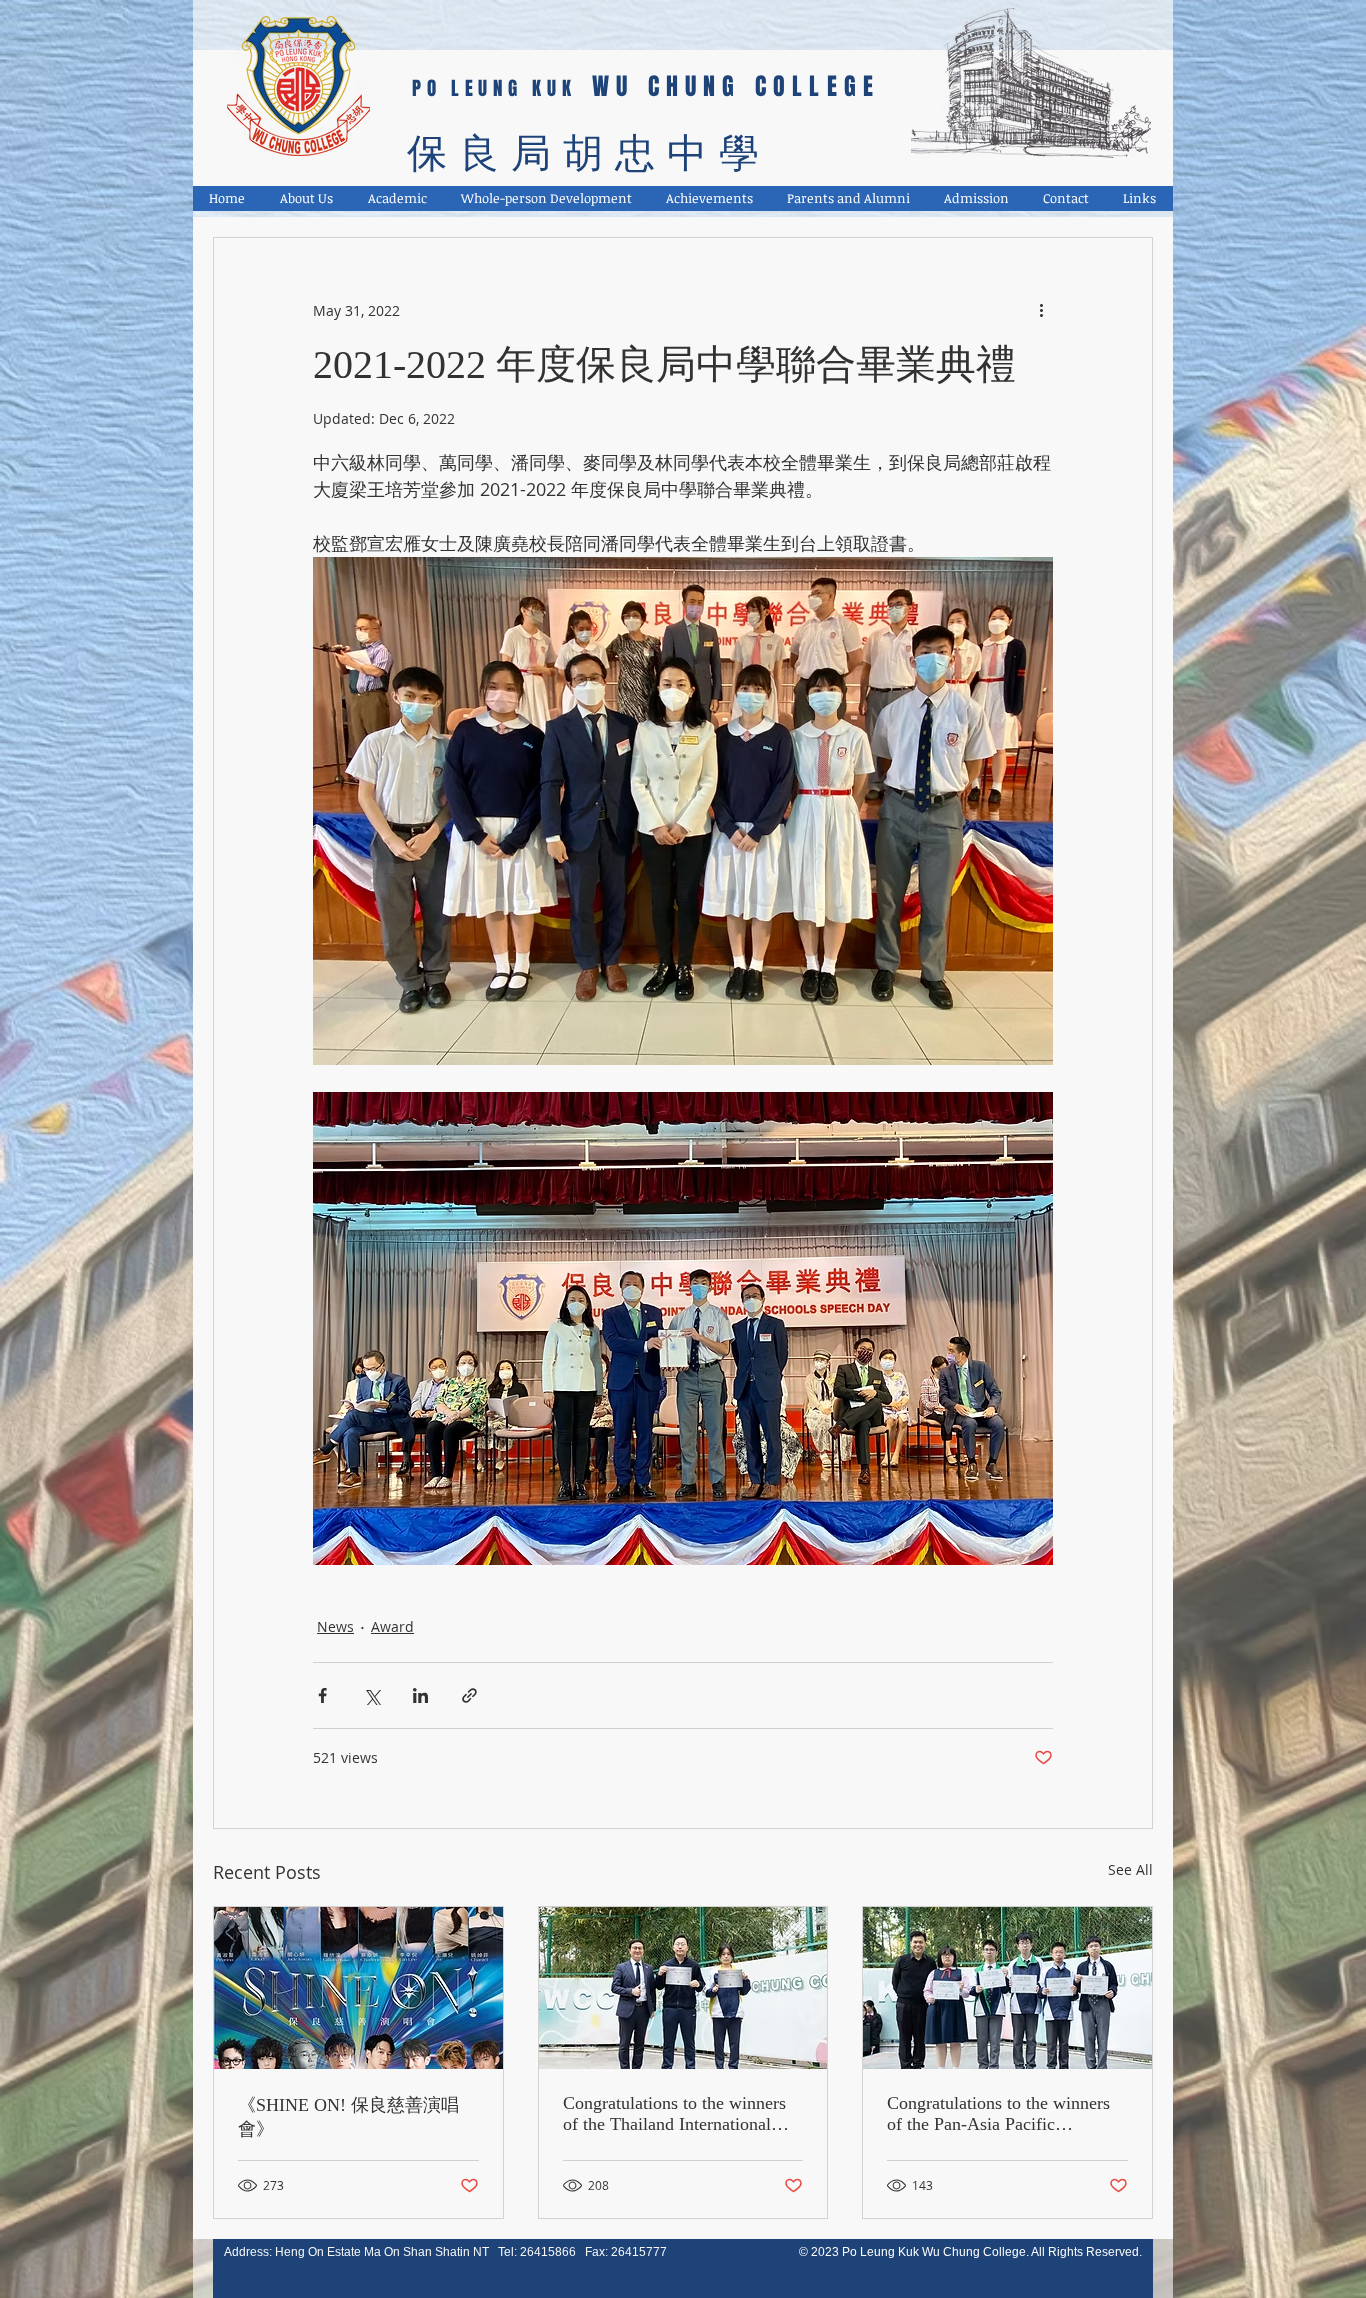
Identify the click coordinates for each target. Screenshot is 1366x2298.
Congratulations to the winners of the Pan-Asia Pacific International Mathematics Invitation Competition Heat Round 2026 (998, 2114)
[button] (307, 198)
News (335, 1626)
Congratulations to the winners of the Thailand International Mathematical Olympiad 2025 (674, 2114)
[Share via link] (469, 1695)
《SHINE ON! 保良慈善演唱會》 (348, 2117)
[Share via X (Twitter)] (371, 1695)
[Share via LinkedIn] (420, 1695)
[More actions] (1041, 310)
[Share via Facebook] (322, 1695)
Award (392, 1626)
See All (1130, 1869)
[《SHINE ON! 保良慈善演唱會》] (358, 1988)
